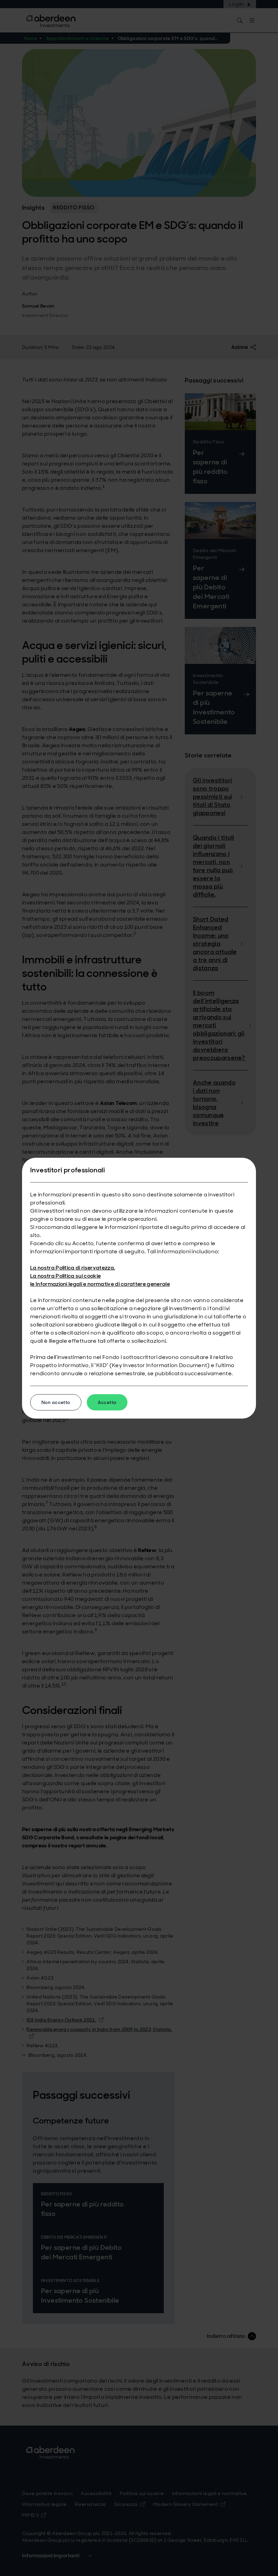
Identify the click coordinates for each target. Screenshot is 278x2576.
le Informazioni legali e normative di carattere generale (100, 1284)
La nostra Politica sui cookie (65, 1276)
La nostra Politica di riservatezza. (73, 1268)
